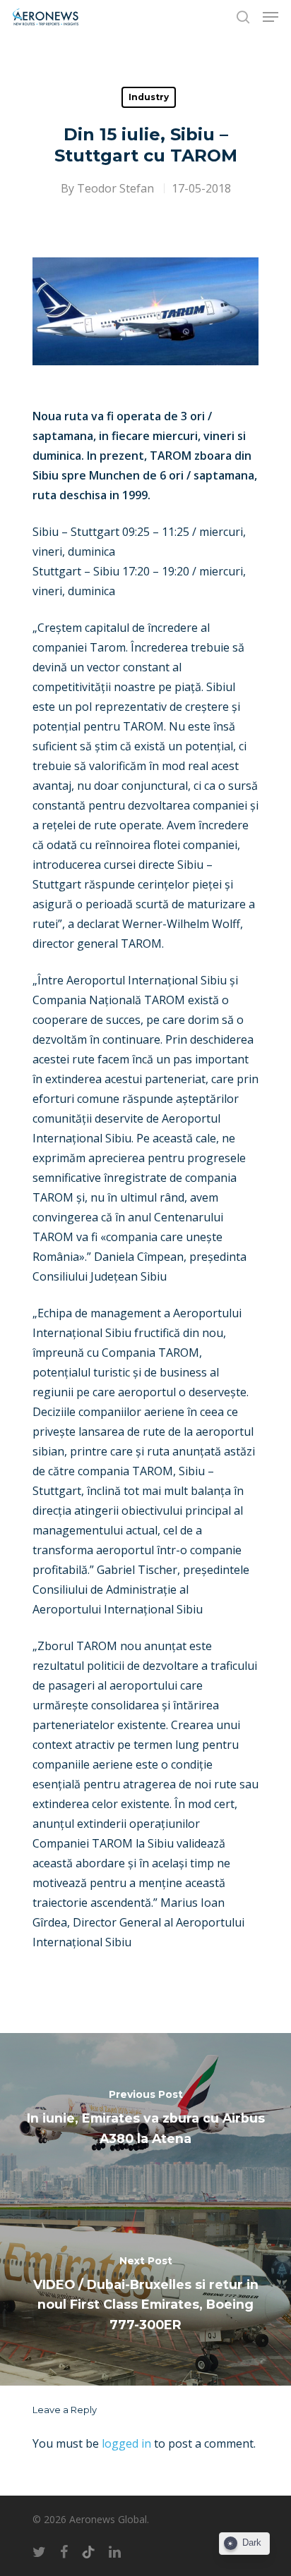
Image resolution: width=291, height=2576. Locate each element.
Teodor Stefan (115, 188)
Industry (149, 97)
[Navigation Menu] (271, 17)
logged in (126, 2443)
